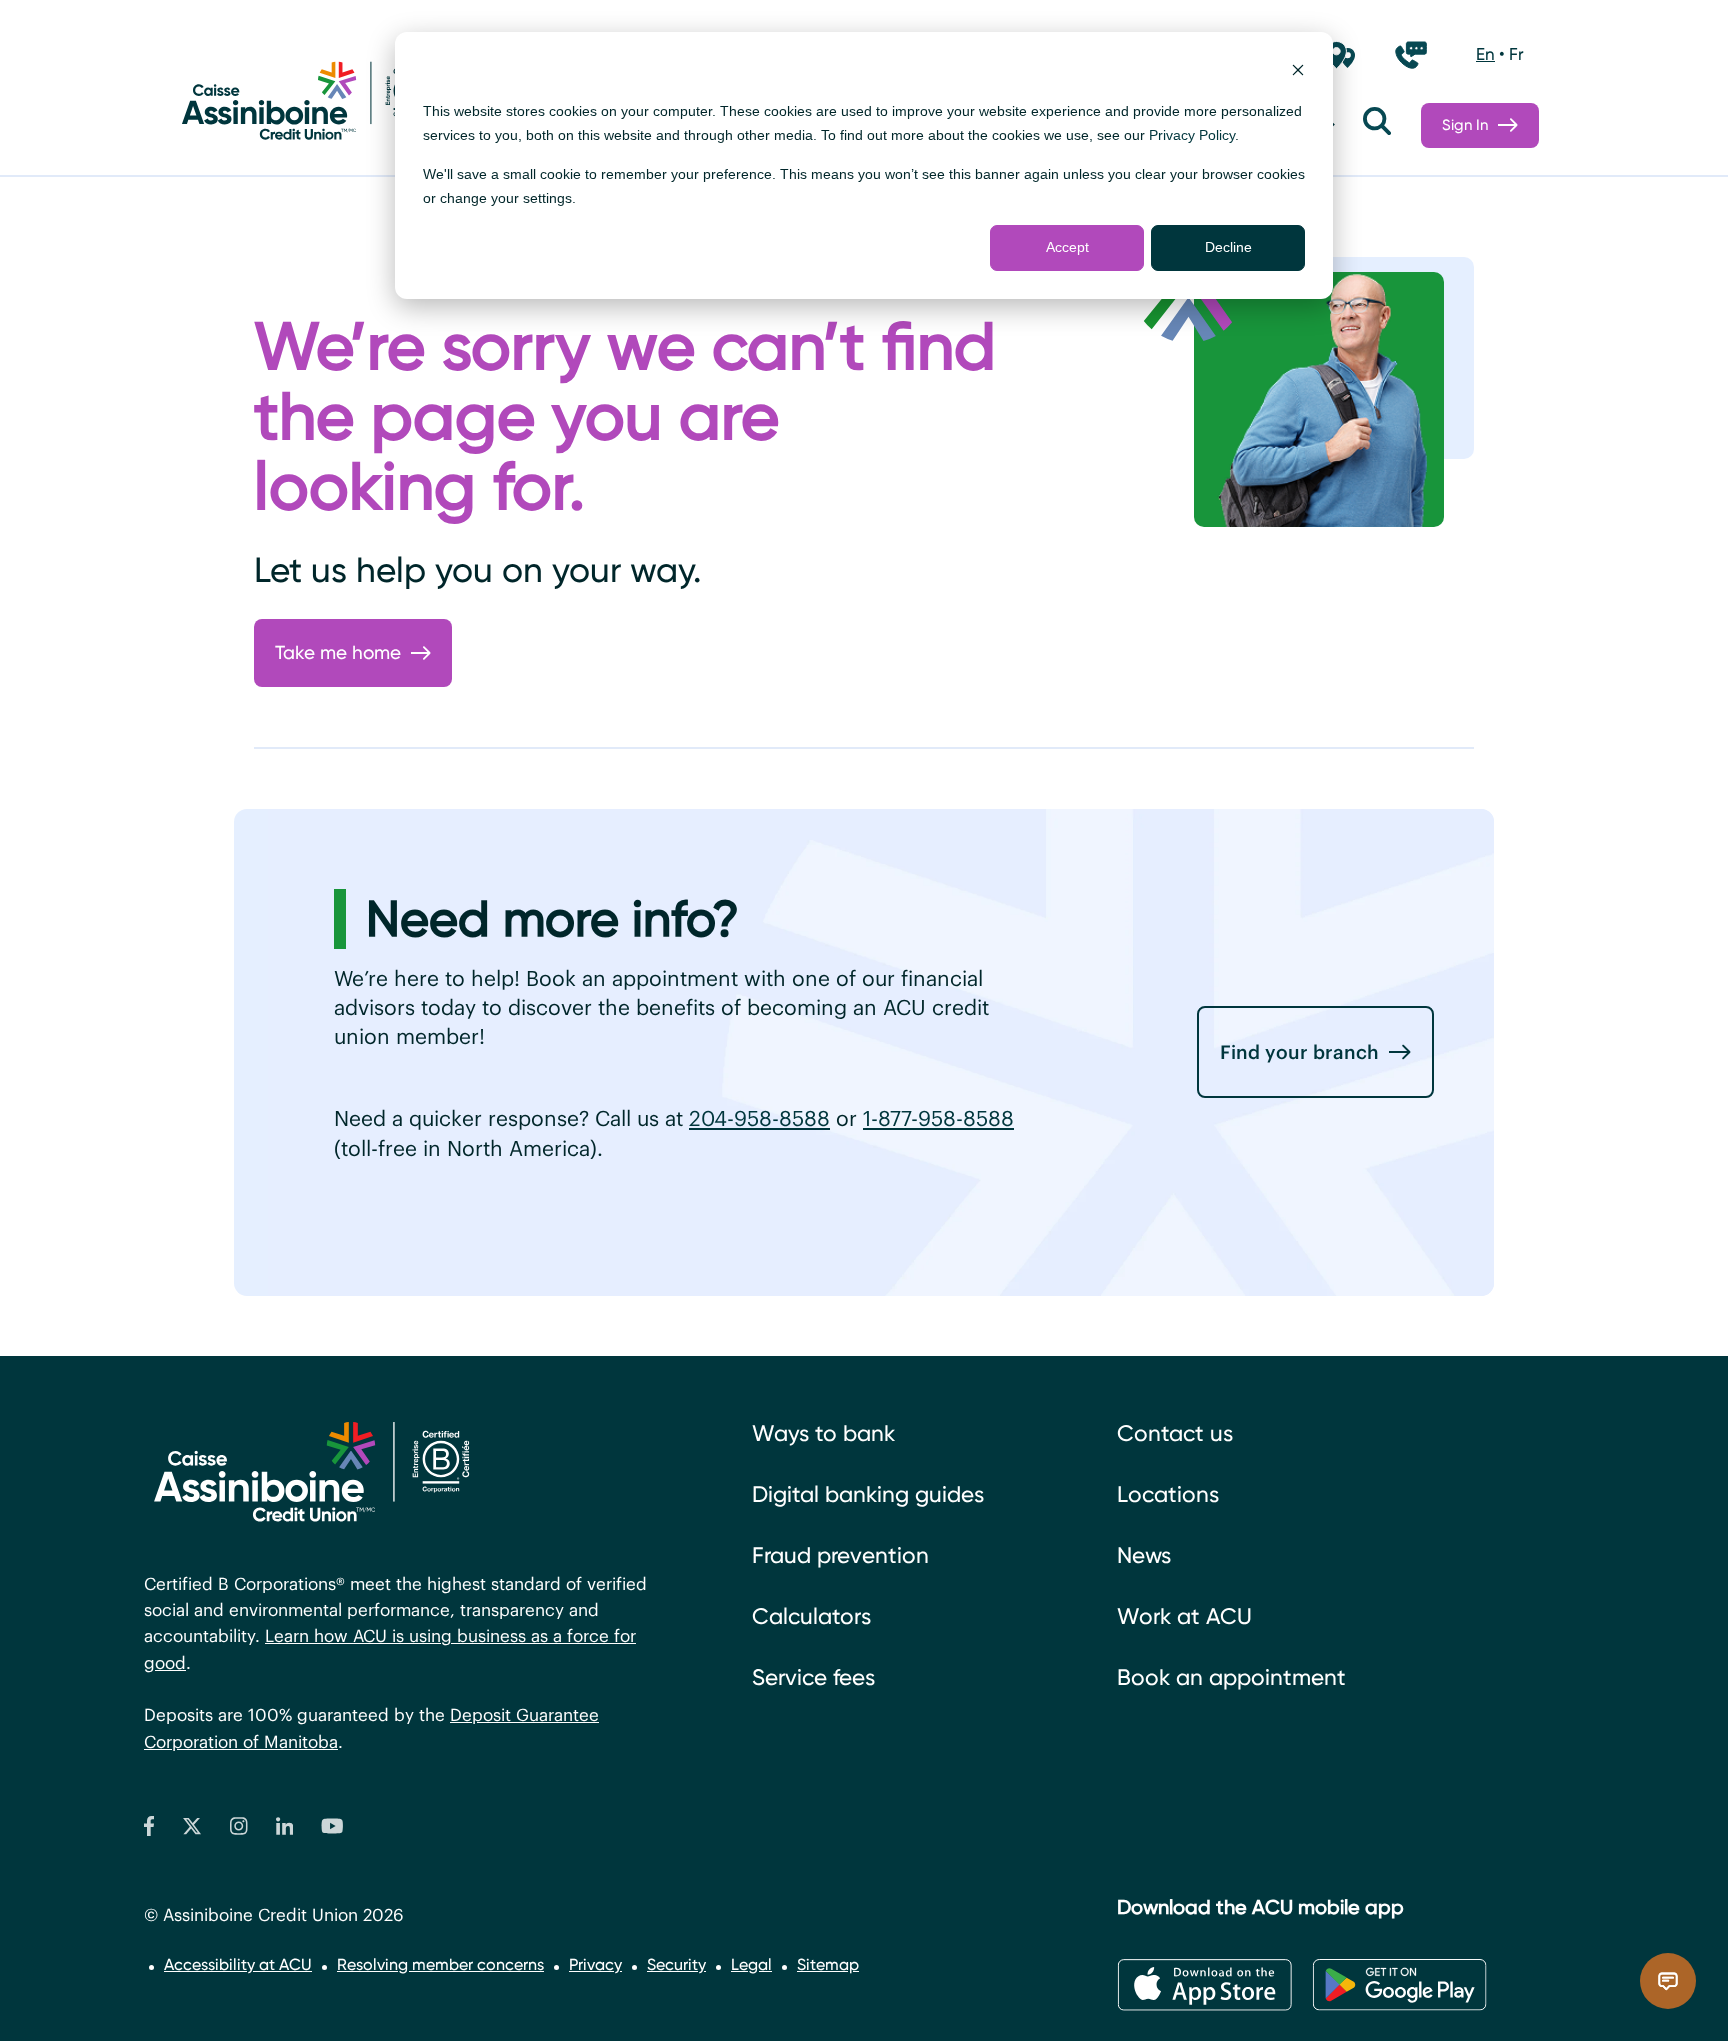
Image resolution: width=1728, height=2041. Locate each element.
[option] (1485, 55)
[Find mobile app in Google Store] (1399, 1985)
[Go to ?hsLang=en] (304, 105)
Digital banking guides (868, 1494)
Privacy (595, 1964)
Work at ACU (1184, 1616)
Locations (1168, 1494)
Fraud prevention (840, 1555)
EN (1485, 54)
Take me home (338, 652)
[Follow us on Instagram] (239, 1830)
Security (676, 1964)
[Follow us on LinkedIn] (285, 1830)
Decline (1228, 247)
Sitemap (828, 1964)
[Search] (1377, 125)
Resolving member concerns (440, 1964)
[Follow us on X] (192, 1830)
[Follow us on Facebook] (149, 1830)
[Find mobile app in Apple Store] (1204, 1985)
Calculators (811, 1616)
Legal (751, 1964)
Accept (1067, 247)
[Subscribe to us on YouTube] (332, 1830)
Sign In (1465, 125)
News (1144, 1555)
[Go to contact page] (1411, 55)
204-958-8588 (759, 1118)
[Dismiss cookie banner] (1298, 72)
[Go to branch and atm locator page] (1341, 55)
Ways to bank (823, 1433)
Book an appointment (1231, 1677)
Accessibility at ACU (238, 1964)
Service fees (813, 1677)
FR (1516, 54)
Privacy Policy (1192, 135)
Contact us (1175, 1433)
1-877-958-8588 (938, 1118)
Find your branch (1299, 1052)
